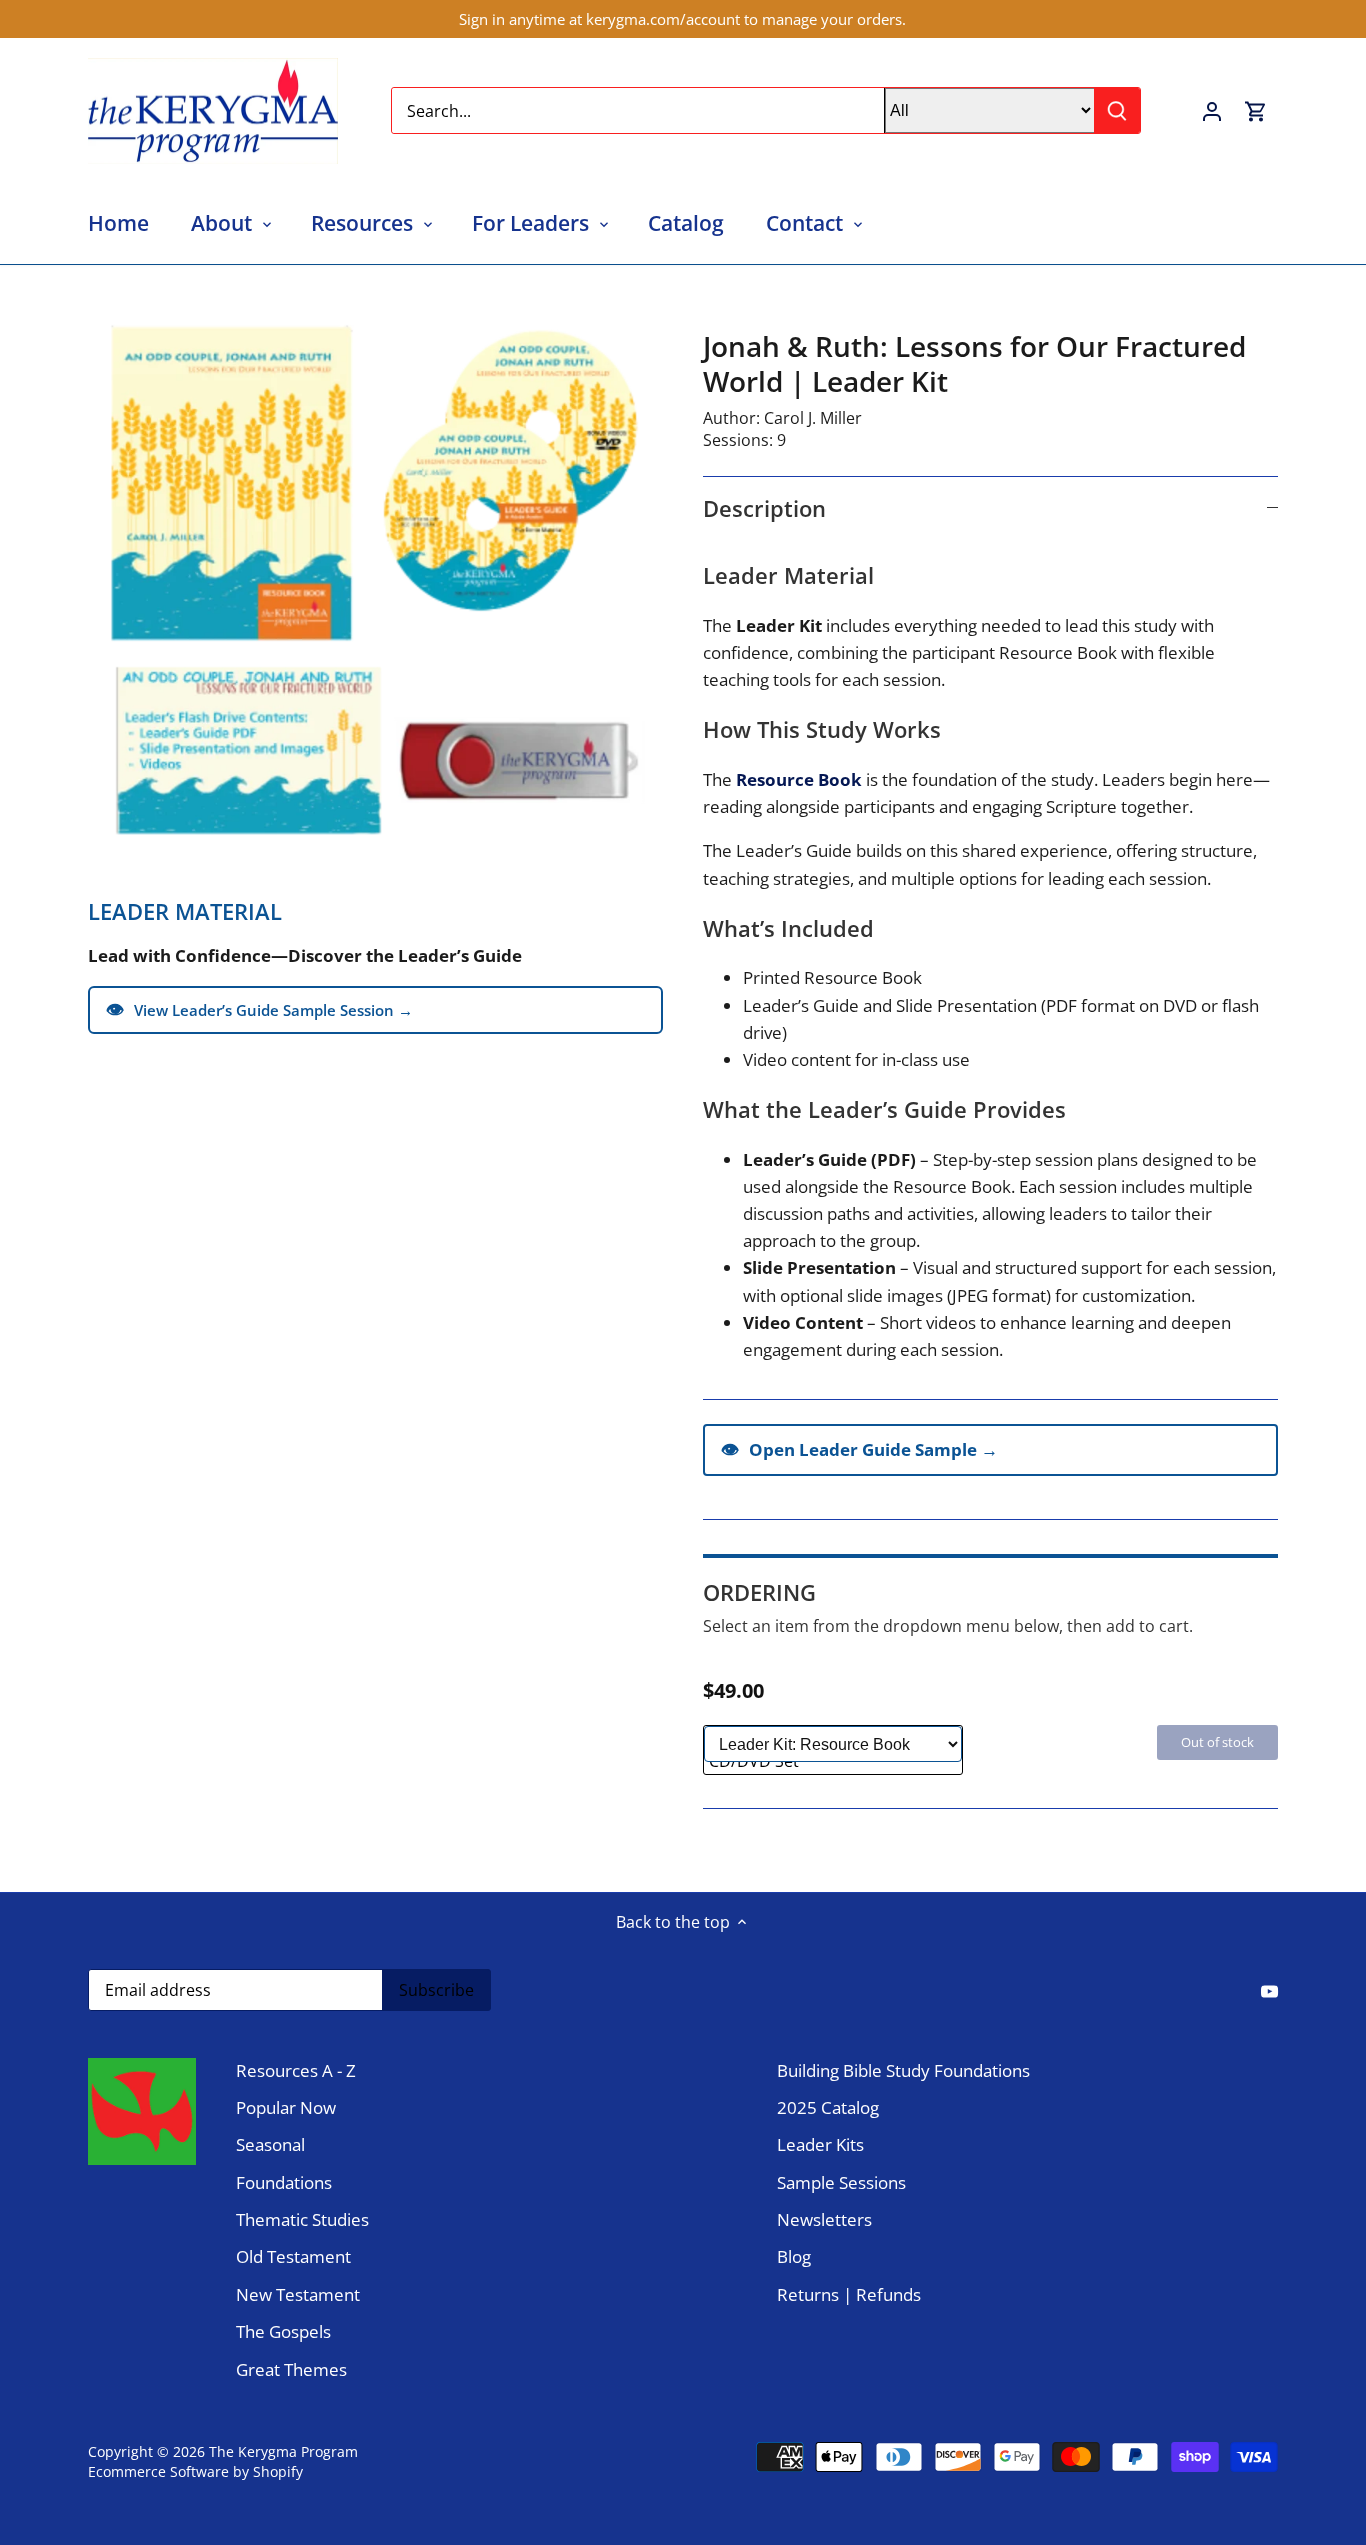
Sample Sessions (841, 2182)
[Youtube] (1269, 1989)
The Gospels (283, 2331)
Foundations (284, 2182)
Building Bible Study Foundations (903, 2070)
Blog (794, 2256)
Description (764, 508)
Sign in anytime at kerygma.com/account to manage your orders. (682, 19)
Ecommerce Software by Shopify (195, 2471)
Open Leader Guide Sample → (859, 1449)
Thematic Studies (302, 2219)
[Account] (1212, 110)
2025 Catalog (828, 2107)
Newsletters (824, 2219)
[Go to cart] (1256, 110)
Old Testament (293, 2256)
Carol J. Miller (813, 418)
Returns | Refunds (849, 2294)
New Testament (298, 2294)
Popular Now (286, 2107)
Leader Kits (820, 2144)
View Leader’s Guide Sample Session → (259, 1009)
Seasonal (270, 2144)
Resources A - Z (296, 2070)
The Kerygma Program (283, 2451)
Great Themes (291, 2369)
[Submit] (1118, 110)
